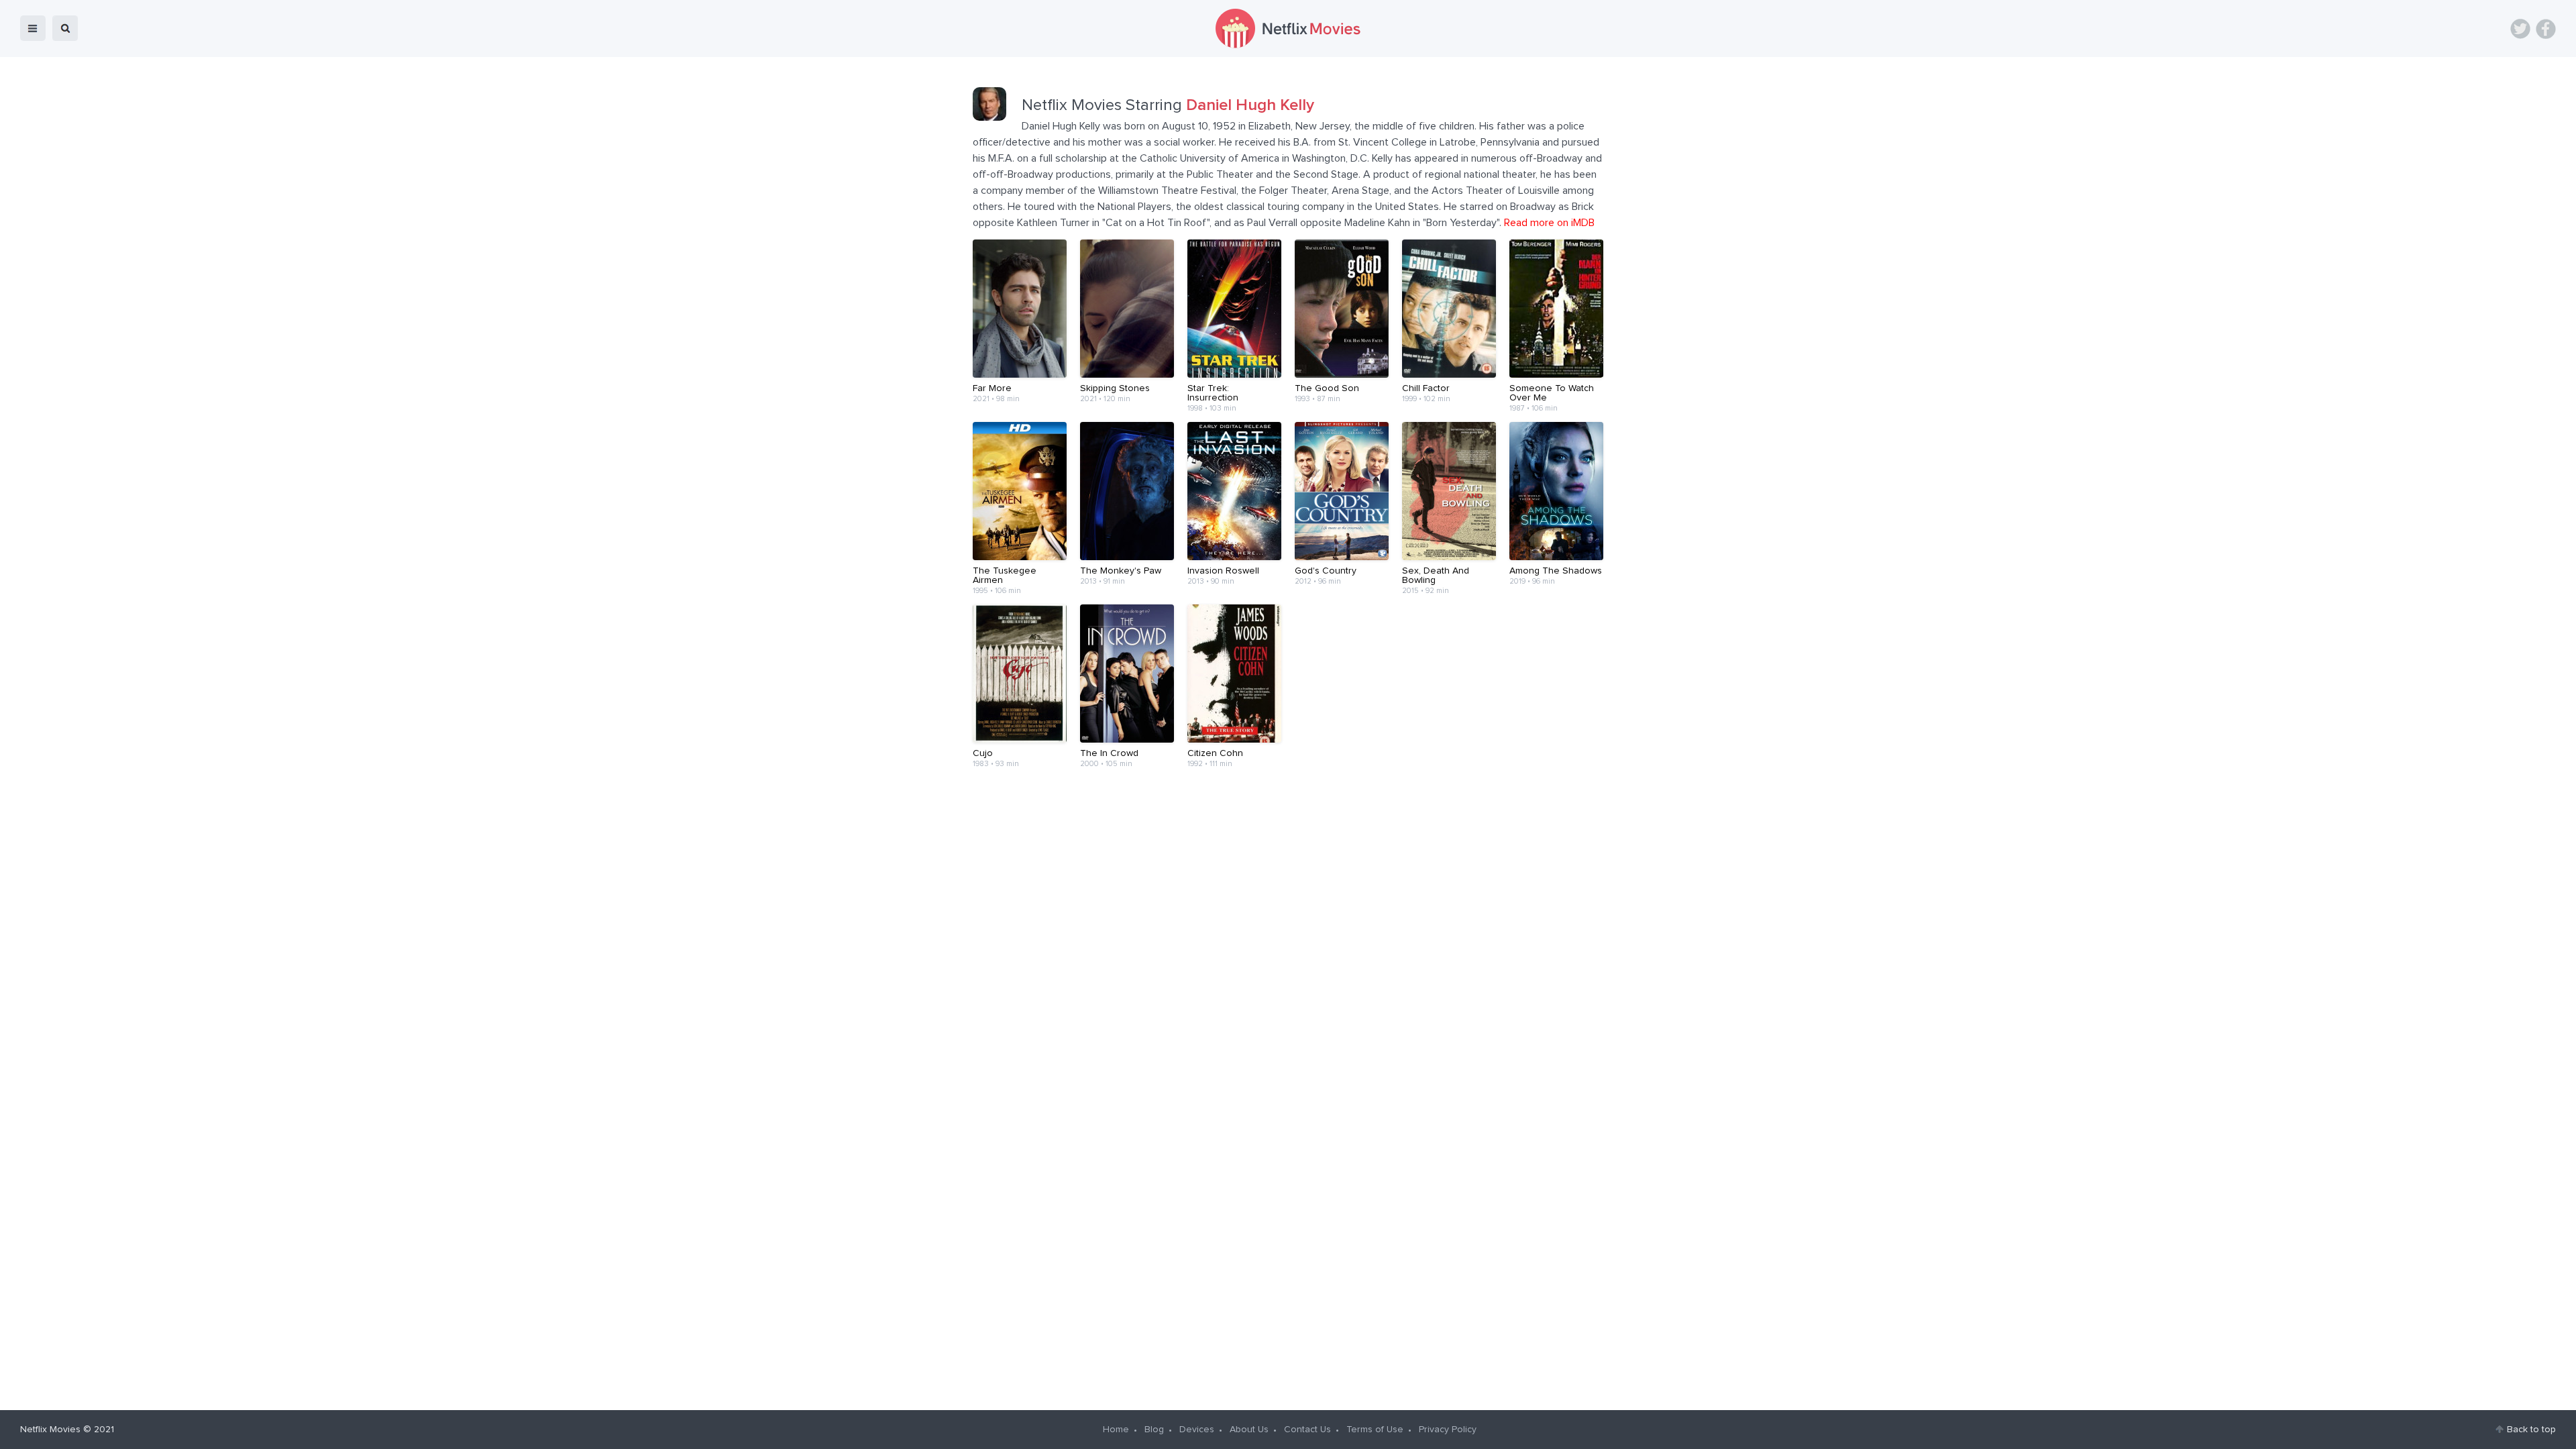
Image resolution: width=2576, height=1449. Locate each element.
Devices (1197, 1430)
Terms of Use (1375, 1430)
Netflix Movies (50, 1430)
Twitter (2520, 29)
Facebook (2546, 29)
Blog (1154, 1430)
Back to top (2531, 1430)
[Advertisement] (1288, 829)
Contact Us (1307, 1430)
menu (33, 28)
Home (1116, 1430)
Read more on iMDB (1549, 223)
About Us (1249, 1430)
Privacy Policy (1448, 1430)
